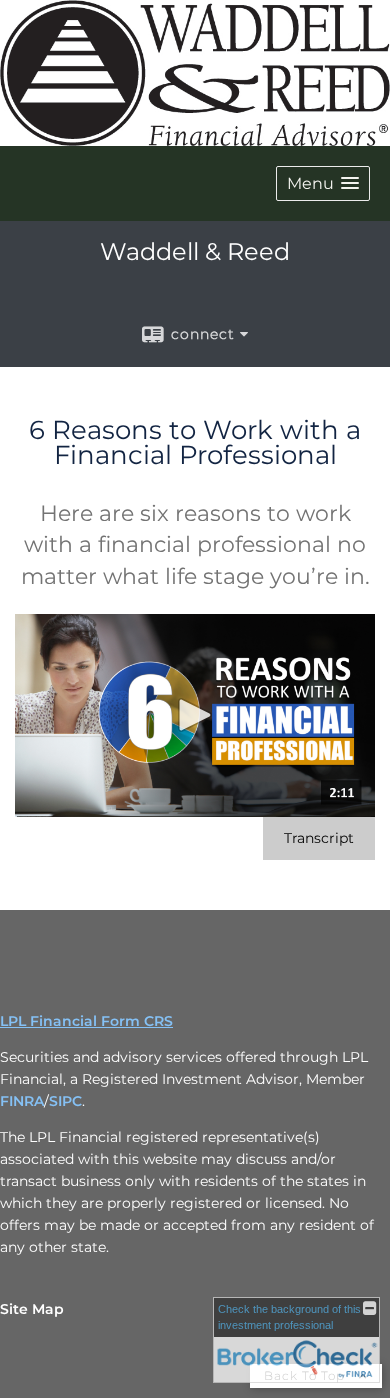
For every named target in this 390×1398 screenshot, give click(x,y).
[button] (323, 183)
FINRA (22, 1101)
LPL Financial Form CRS (86, 1021)
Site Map (32, 1309)
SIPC (65, 1101)
